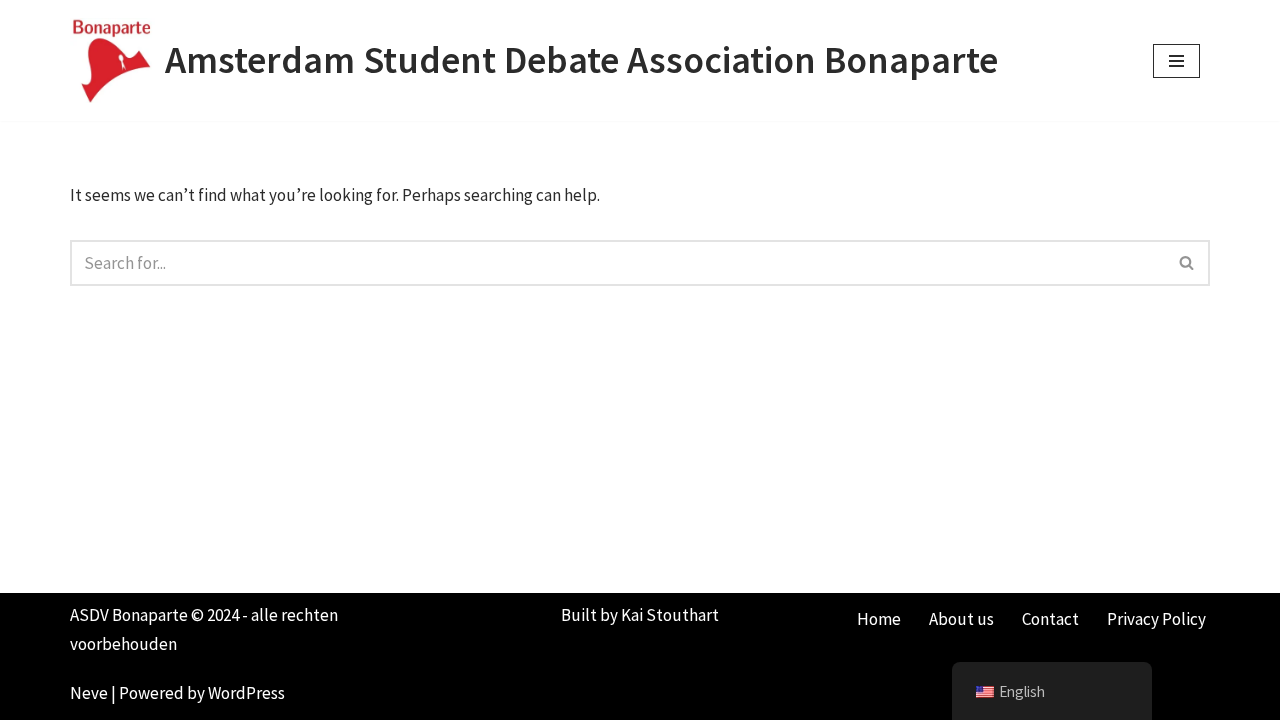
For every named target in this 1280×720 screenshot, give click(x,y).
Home (879, 619)
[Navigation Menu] (1176, 61)
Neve (89, 693)
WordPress (246, 693)
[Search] (1187, 263)
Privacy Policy (1156, 619)
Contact (1050, 619)
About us (961, 619)
